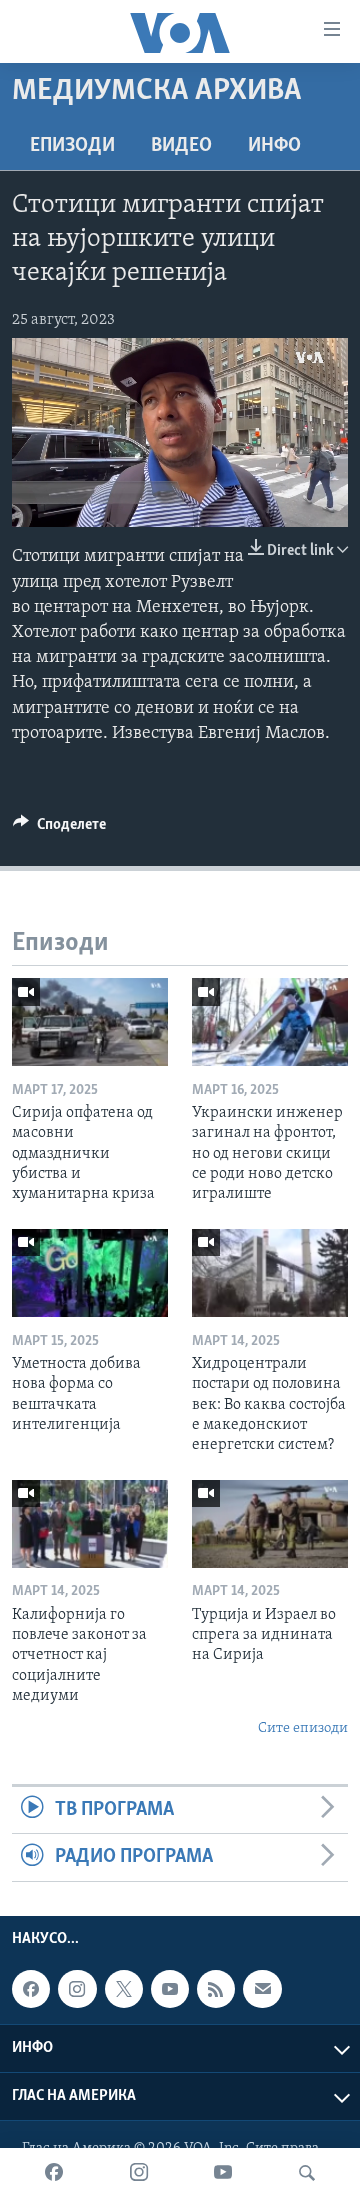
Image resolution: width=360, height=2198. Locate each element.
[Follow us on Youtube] (170, 1989)
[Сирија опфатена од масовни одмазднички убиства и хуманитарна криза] (90, 1022)
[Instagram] (139, 2173)
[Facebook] (54, 2173)
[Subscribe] (262, 1989)
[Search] (307, 2173)
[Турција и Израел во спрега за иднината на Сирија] (270, 1524)
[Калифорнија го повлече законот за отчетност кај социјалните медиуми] (90, 1524)
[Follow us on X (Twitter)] (124, 1989)
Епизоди (72, 146)
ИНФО (274, 146)
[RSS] (216, 1989)
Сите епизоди (303, 1728)
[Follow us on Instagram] (77, 1989)
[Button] (59, 829)
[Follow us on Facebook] (31, 1989)
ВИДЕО (181, 146)
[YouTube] (223, 2173)
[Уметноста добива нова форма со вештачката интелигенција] (90, 1273)
